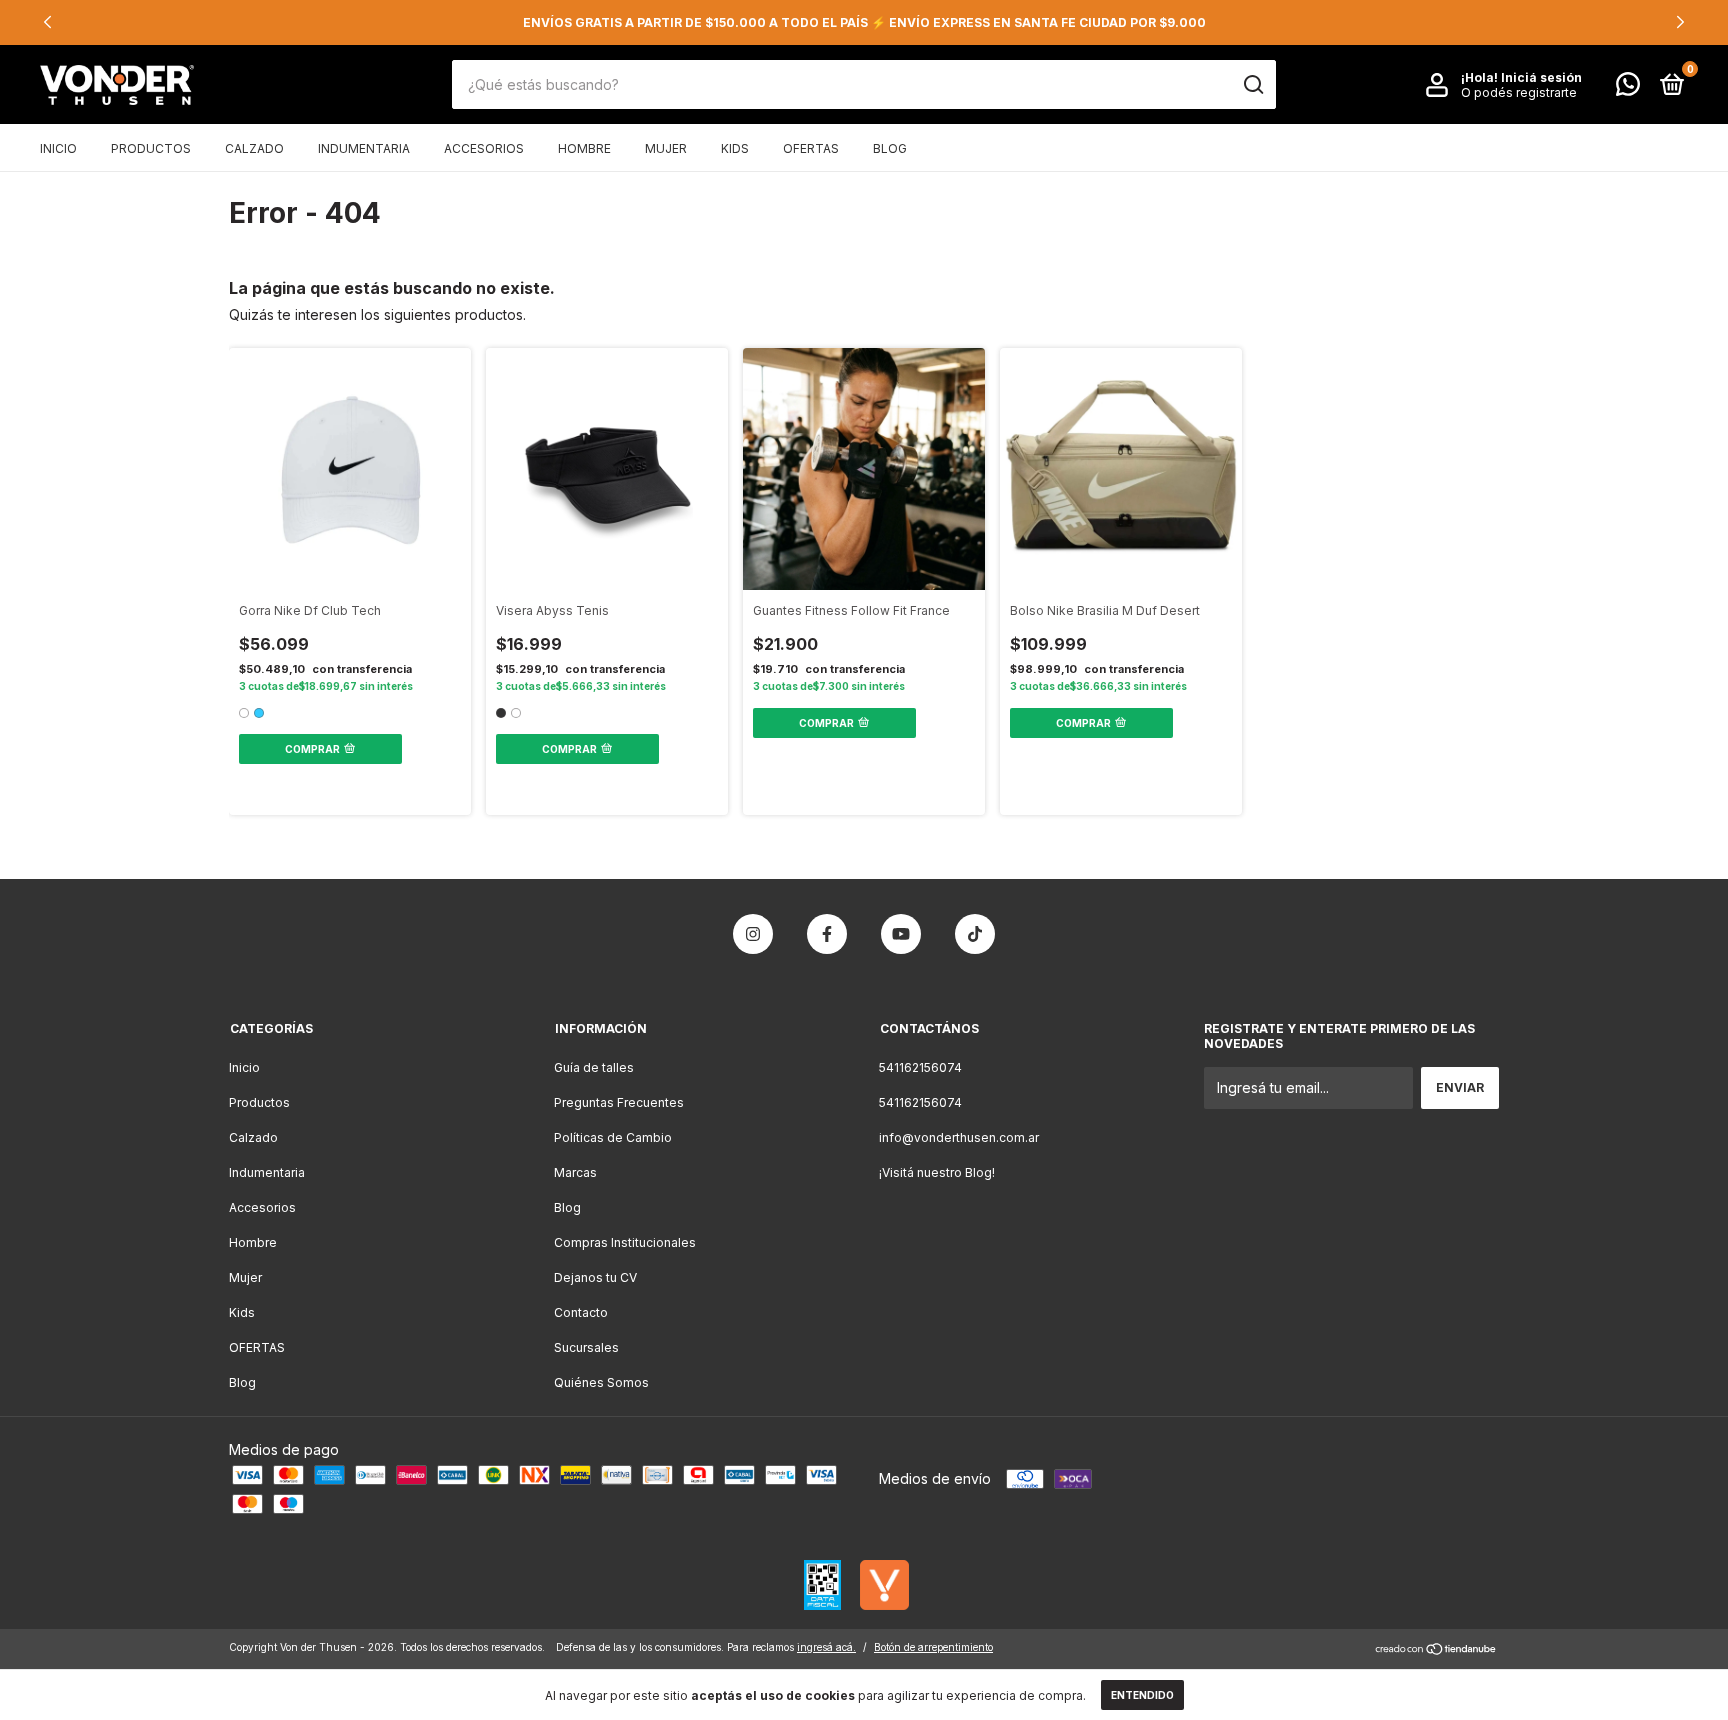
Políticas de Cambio (613, 1137)
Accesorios (484, 148)
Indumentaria (364, 148)
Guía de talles (594, 1067)
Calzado (254, 148)
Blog (890, 148)
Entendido (1142, 1695)
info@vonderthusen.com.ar (959, 1137)
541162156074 (920, 1067)
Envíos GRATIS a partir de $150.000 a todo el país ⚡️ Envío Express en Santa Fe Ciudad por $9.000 (864, 22)
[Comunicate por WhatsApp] (1628, 88)
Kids (735, 148)
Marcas (575, 1172)
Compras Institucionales (625, 1242)
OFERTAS (811, 148)
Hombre (584, 148)
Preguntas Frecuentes (619, 1102)
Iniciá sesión (1541, 77)
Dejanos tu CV (595, 1277)
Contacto (581, 1312)
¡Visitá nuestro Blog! (937, 1172)
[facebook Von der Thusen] (827, 934)
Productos (151, 148)
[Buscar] (1252, 85)
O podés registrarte (1519, 92)
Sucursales (586, 1347)
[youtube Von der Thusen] (901, 934)
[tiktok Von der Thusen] (975, 934)
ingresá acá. (826, 1647)
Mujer (666, 148)
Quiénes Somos (601, 1382)
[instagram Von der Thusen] (753, 934)
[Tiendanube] (1436, 1650)
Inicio (58, 148)
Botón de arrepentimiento (933, 1647)
